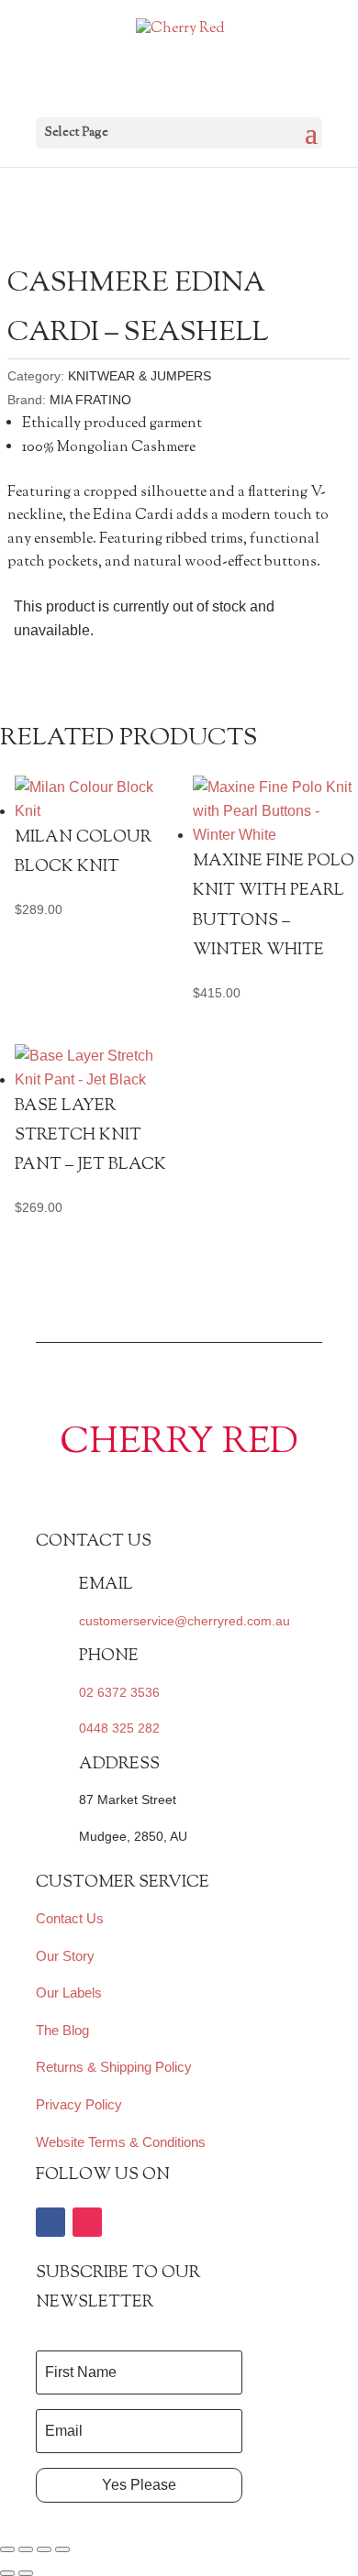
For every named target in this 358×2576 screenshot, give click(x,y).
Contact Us (70, 1918)
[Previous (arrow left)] (7, 2573)
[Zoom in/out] (7, 2549)
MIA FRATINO (90, 400)
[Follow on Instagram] (87, 2222)
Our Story (65, 1956)
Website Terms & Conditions (121, 2142)
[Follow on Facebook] (50, 2222)
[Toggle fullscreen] (26, 2549)
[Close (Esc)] (62, 2549)
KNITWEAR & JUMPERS (140, 376)
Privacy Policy (79, 2104)
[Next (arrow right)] (26, 2573)
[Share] (44, 2549)
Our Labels (69, 1993)
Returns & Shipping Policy (114, 2067)
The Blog (62, 2030)
